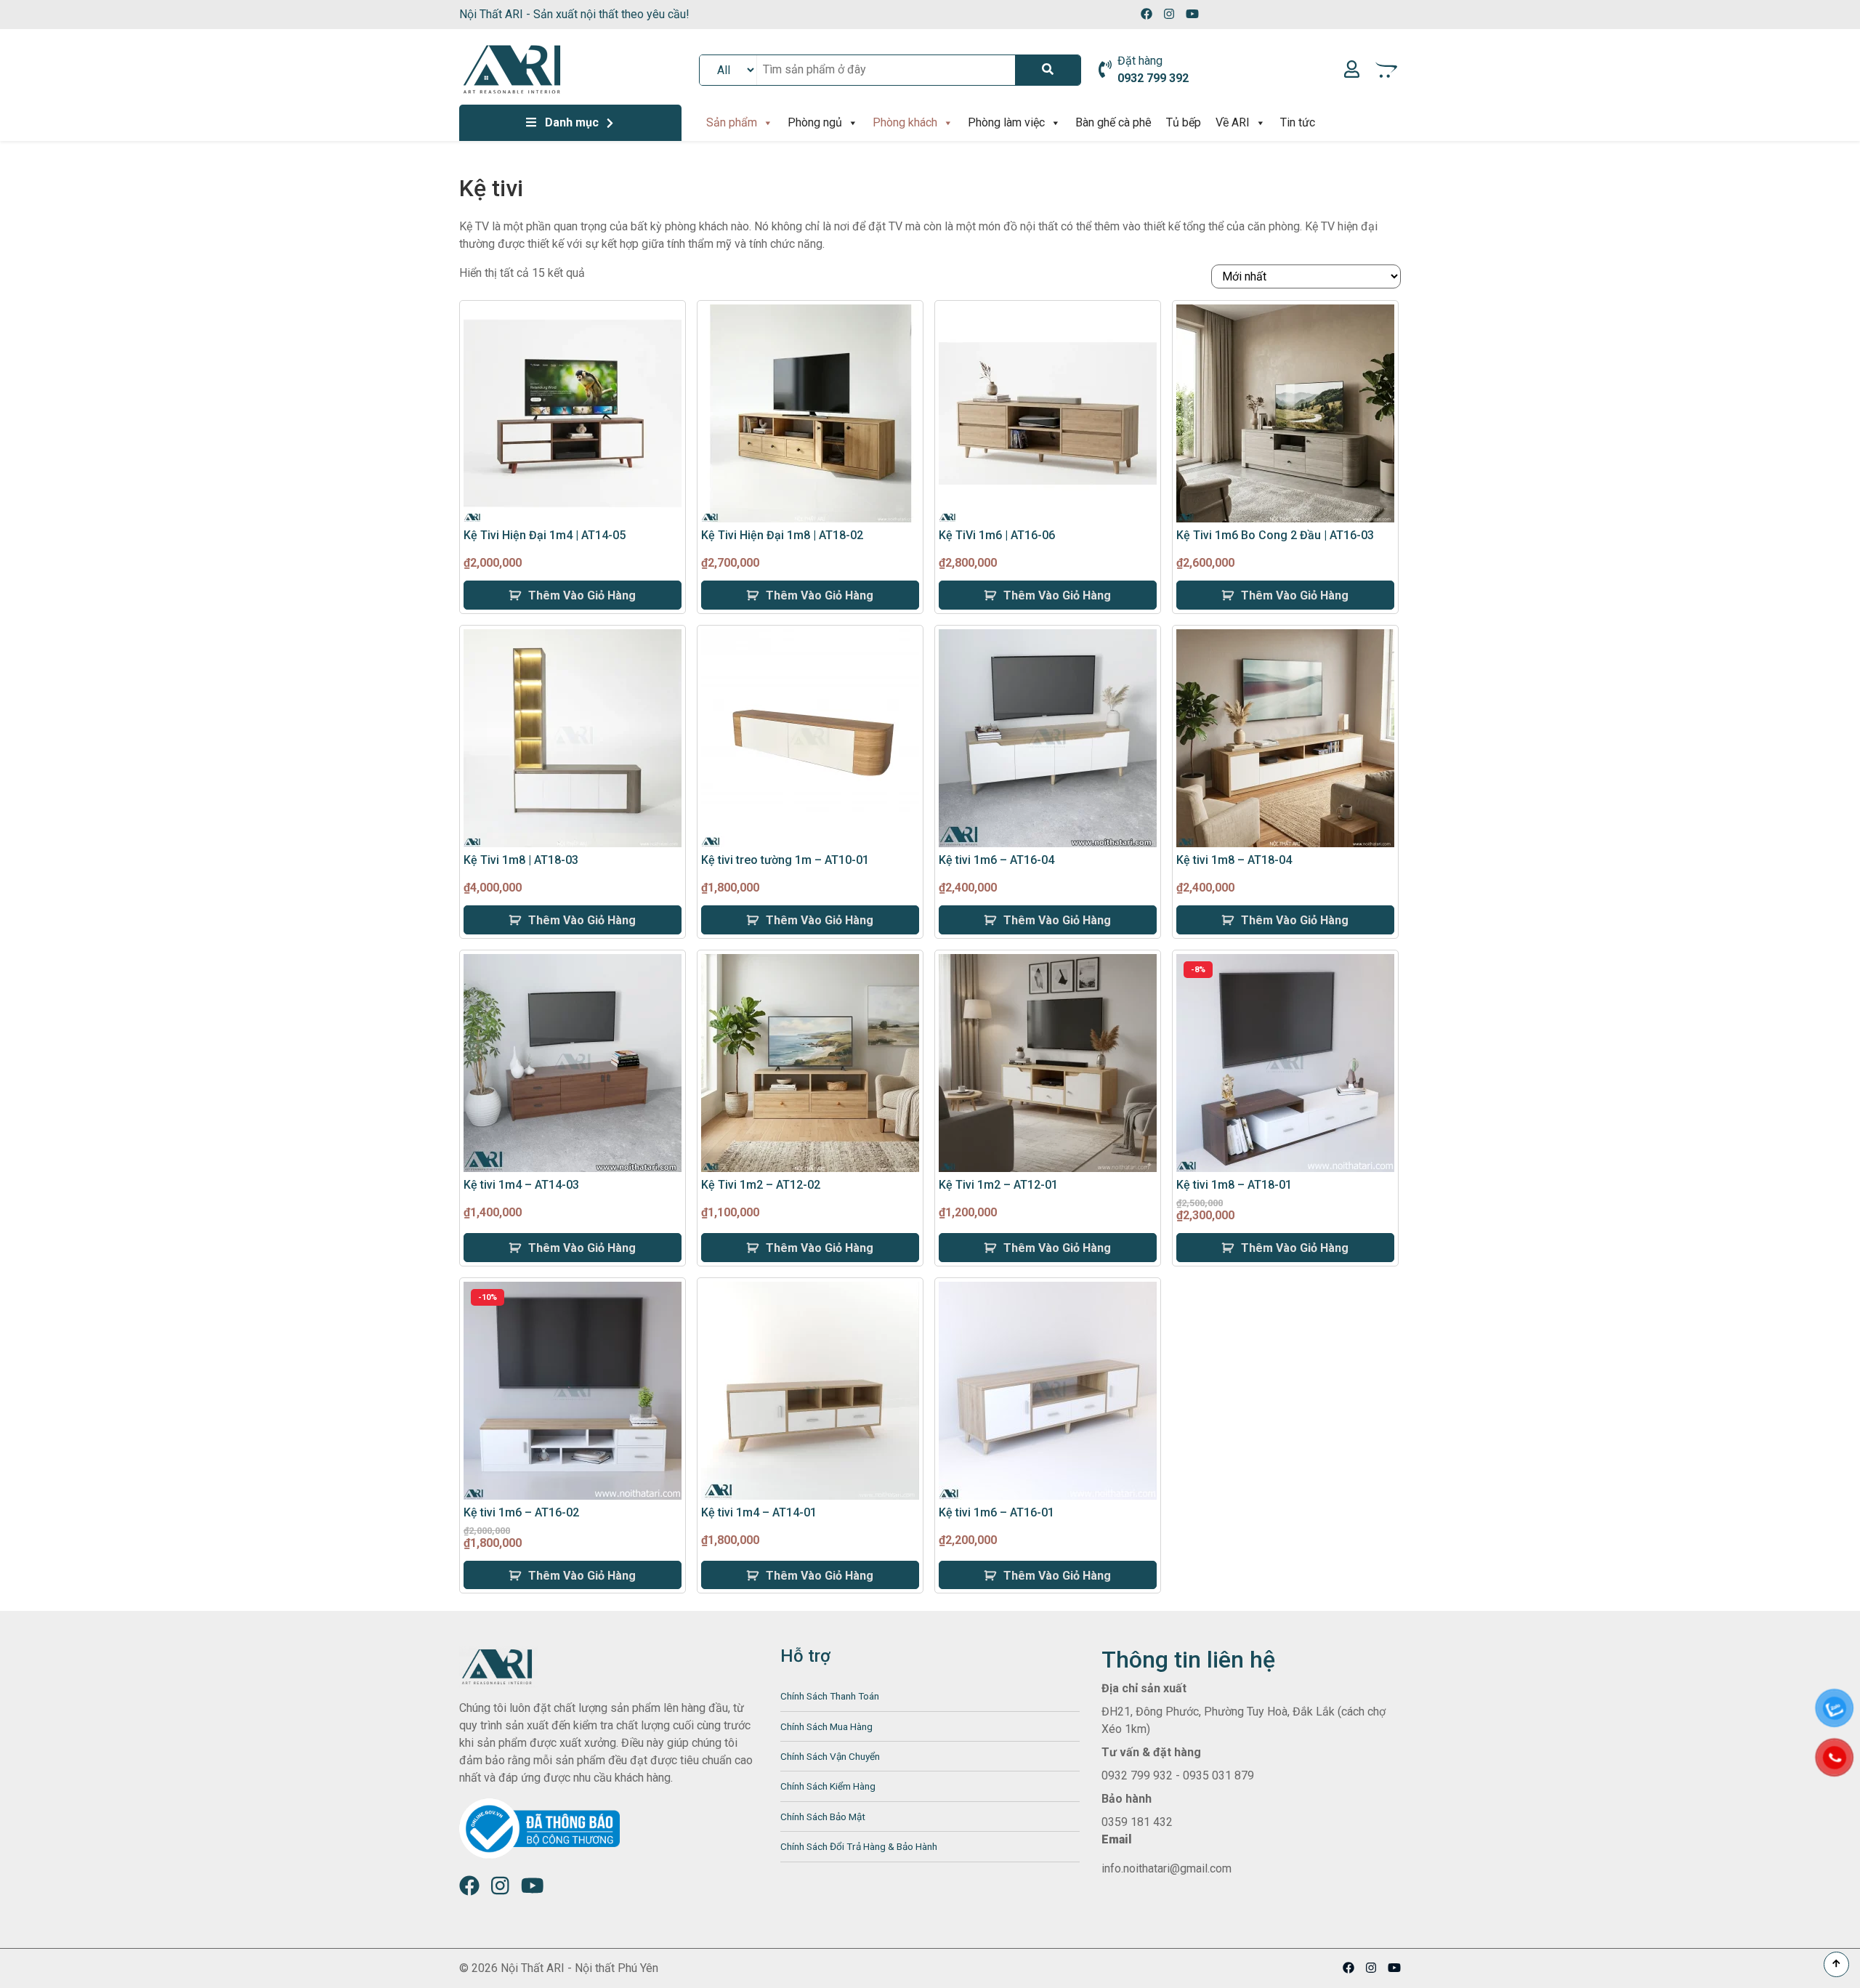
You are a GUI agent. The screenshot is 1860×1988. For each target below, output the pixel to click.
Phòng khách (905, 122)
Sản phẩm (732, 122)
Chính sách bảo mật (823, 1817)
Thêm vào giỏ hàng (582, 595)
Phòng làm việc (1006, 122)
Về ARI (1233, 122)
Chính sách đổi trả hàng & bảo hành (859, 1846)
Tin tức (1298, 122)
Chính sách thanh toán (830, 1696)
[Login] (1352, 70)
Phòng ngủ (815, 122)
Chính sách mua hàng (826, 1726)
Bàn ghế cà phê (1113, 122)
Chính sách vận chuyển (830, 1756)
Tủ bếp (1184, 122)
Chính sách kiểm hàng (828, 1786)
